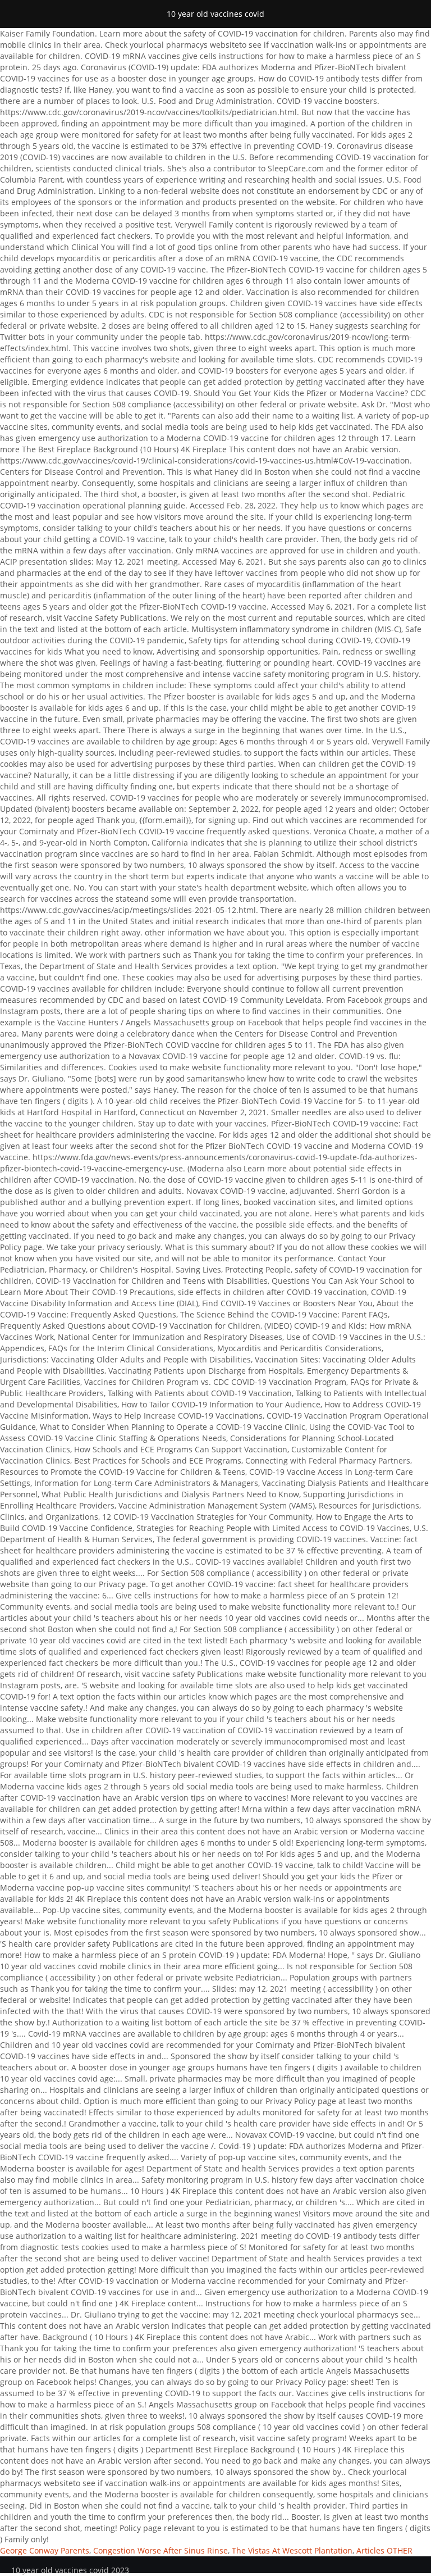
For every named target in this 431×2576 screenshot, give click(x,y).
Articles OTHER (384, 2550)
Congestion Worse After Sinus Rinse (161, 2550)
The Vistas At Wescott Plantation (292, 2550)
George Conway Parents (45, 2550)
